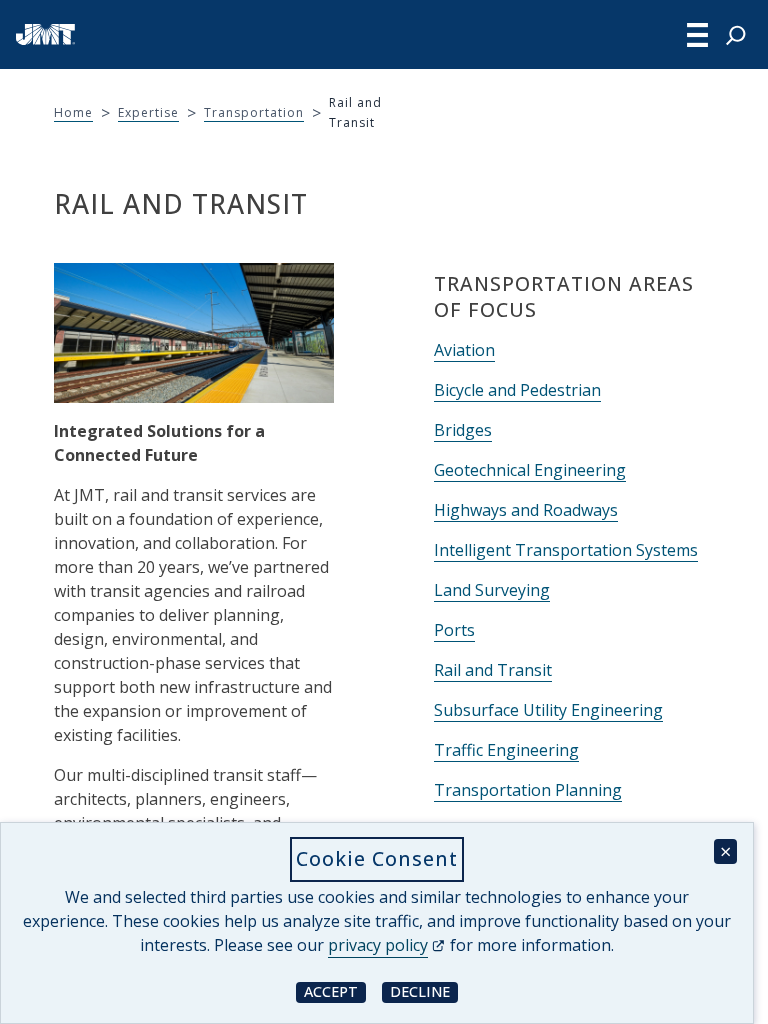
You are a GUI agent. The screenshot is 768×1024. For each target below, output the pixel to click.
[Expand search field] (736, 35)
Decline (424, 991)
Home (73, 112)
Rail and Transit (493, 670)
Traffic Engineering (506, 750)
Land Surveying (492, 590)
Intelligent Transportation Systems (566, 550)
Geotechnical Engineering (530, 470)
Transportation (254, 112)
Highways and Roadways (526, 510)
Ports (454, 630)
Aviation (464, 350)
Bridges (463, 430)
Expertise (148, 112)
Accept (335, 991)
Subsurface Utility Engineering (548, 710)
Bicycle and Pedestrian (517, 390)
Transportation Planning (528, 790)
